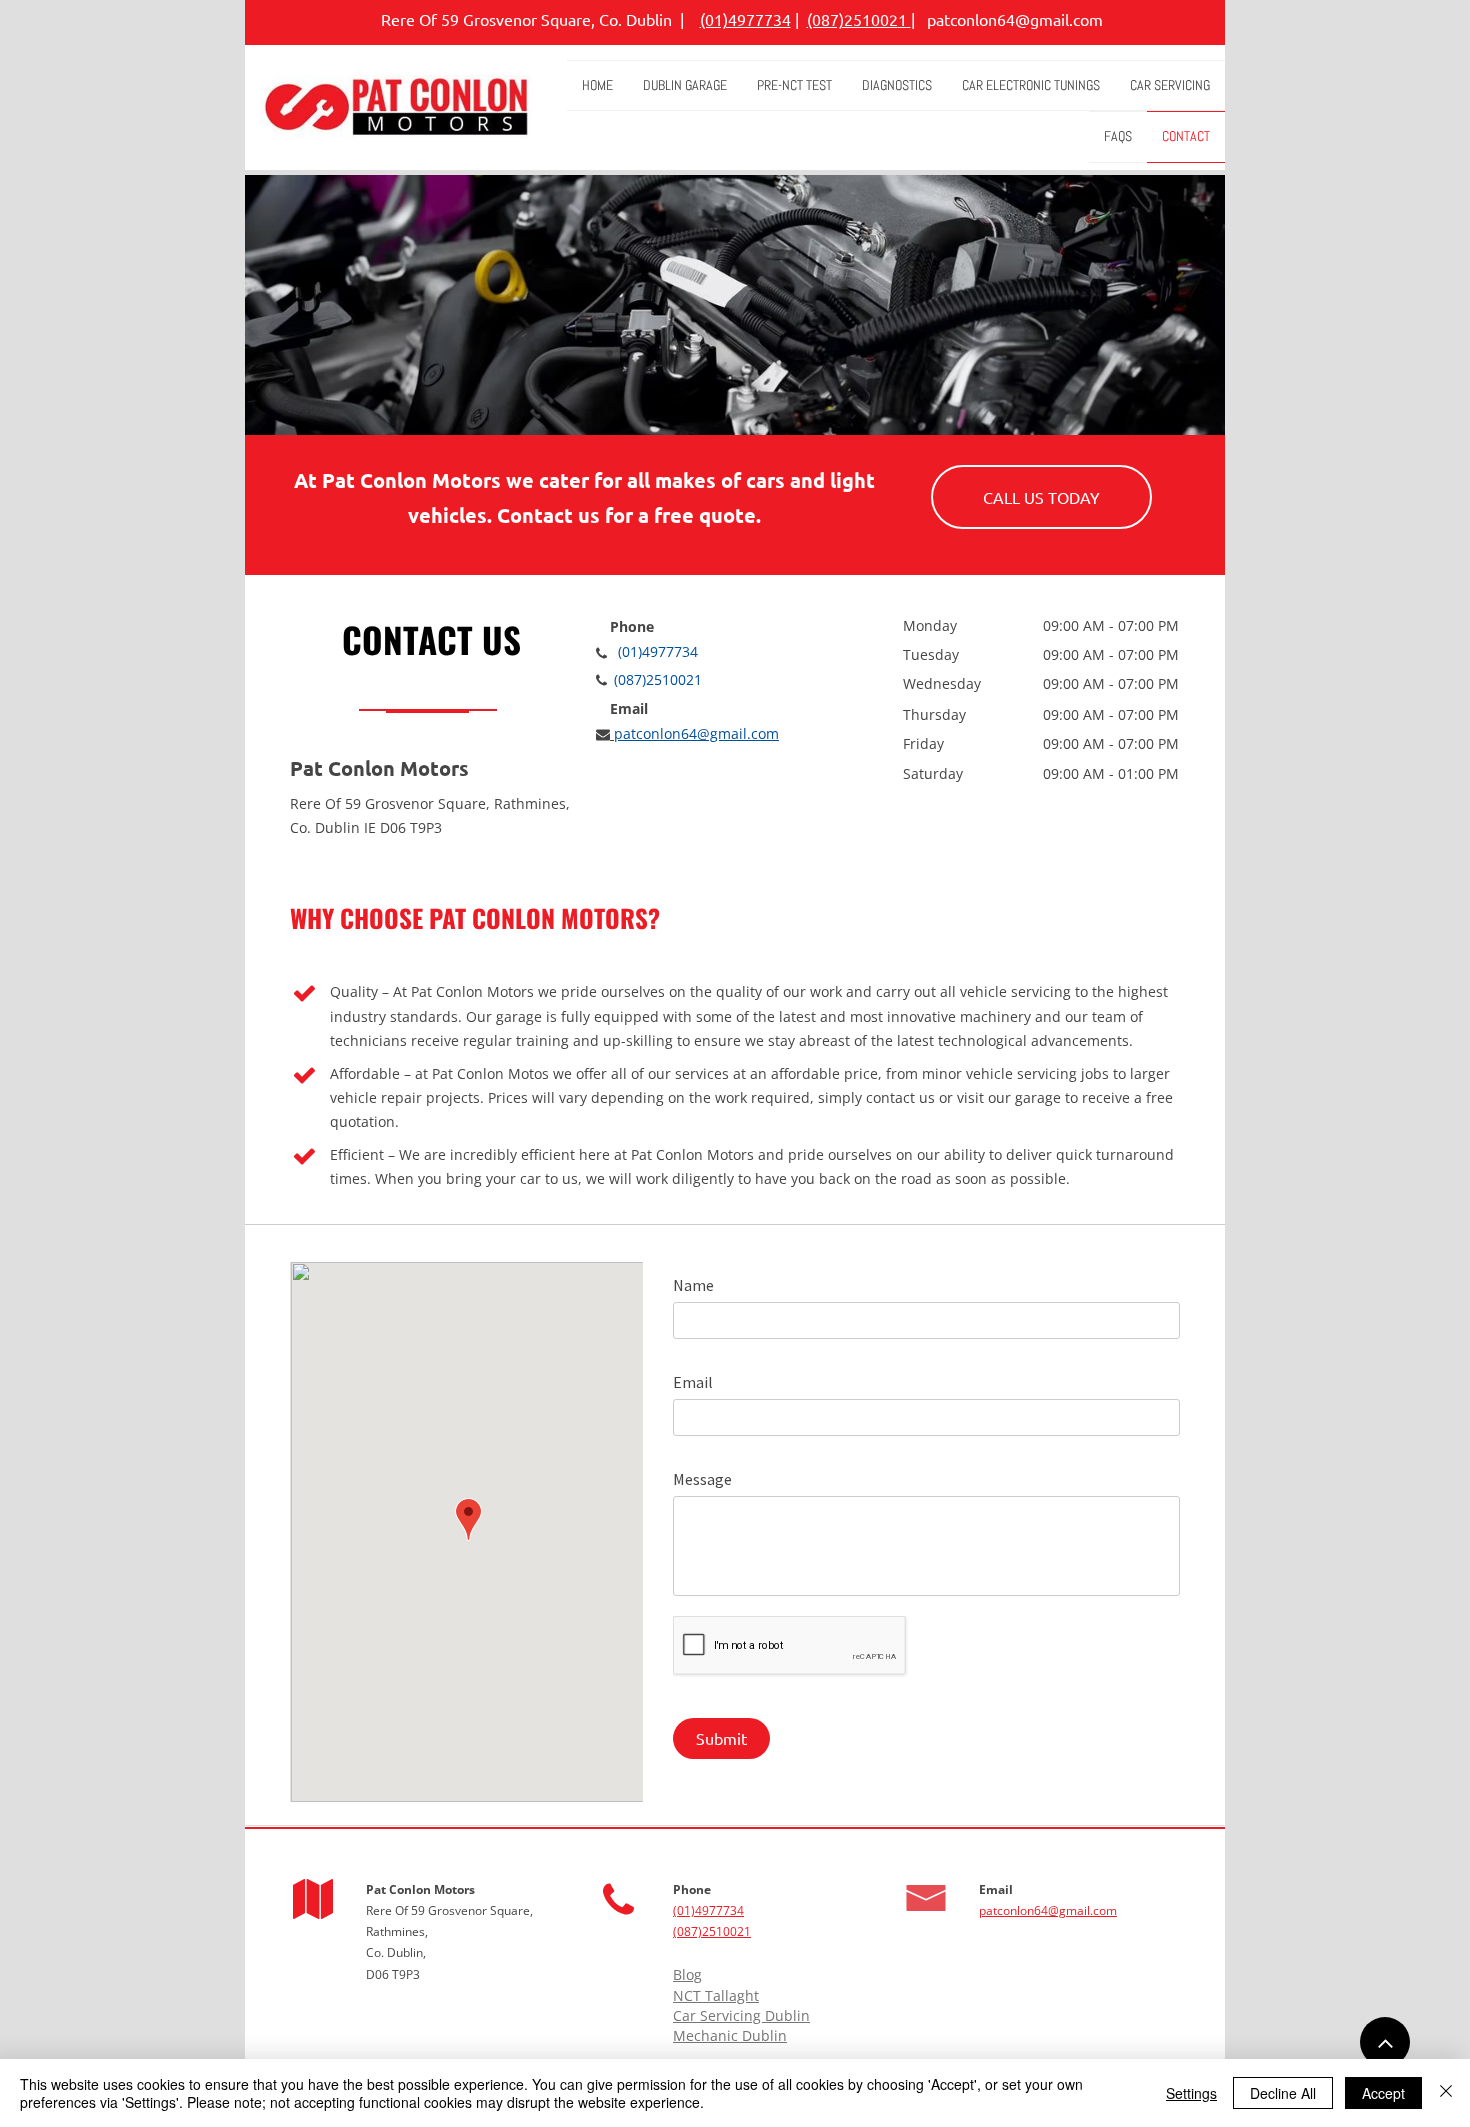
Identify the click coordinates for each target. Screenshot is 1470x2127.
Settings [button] (1191, 2093)
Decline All (1283, 2093)
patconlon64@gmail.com (1015, 19)
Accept (1383, 2093)
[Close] (1446, 2093)
